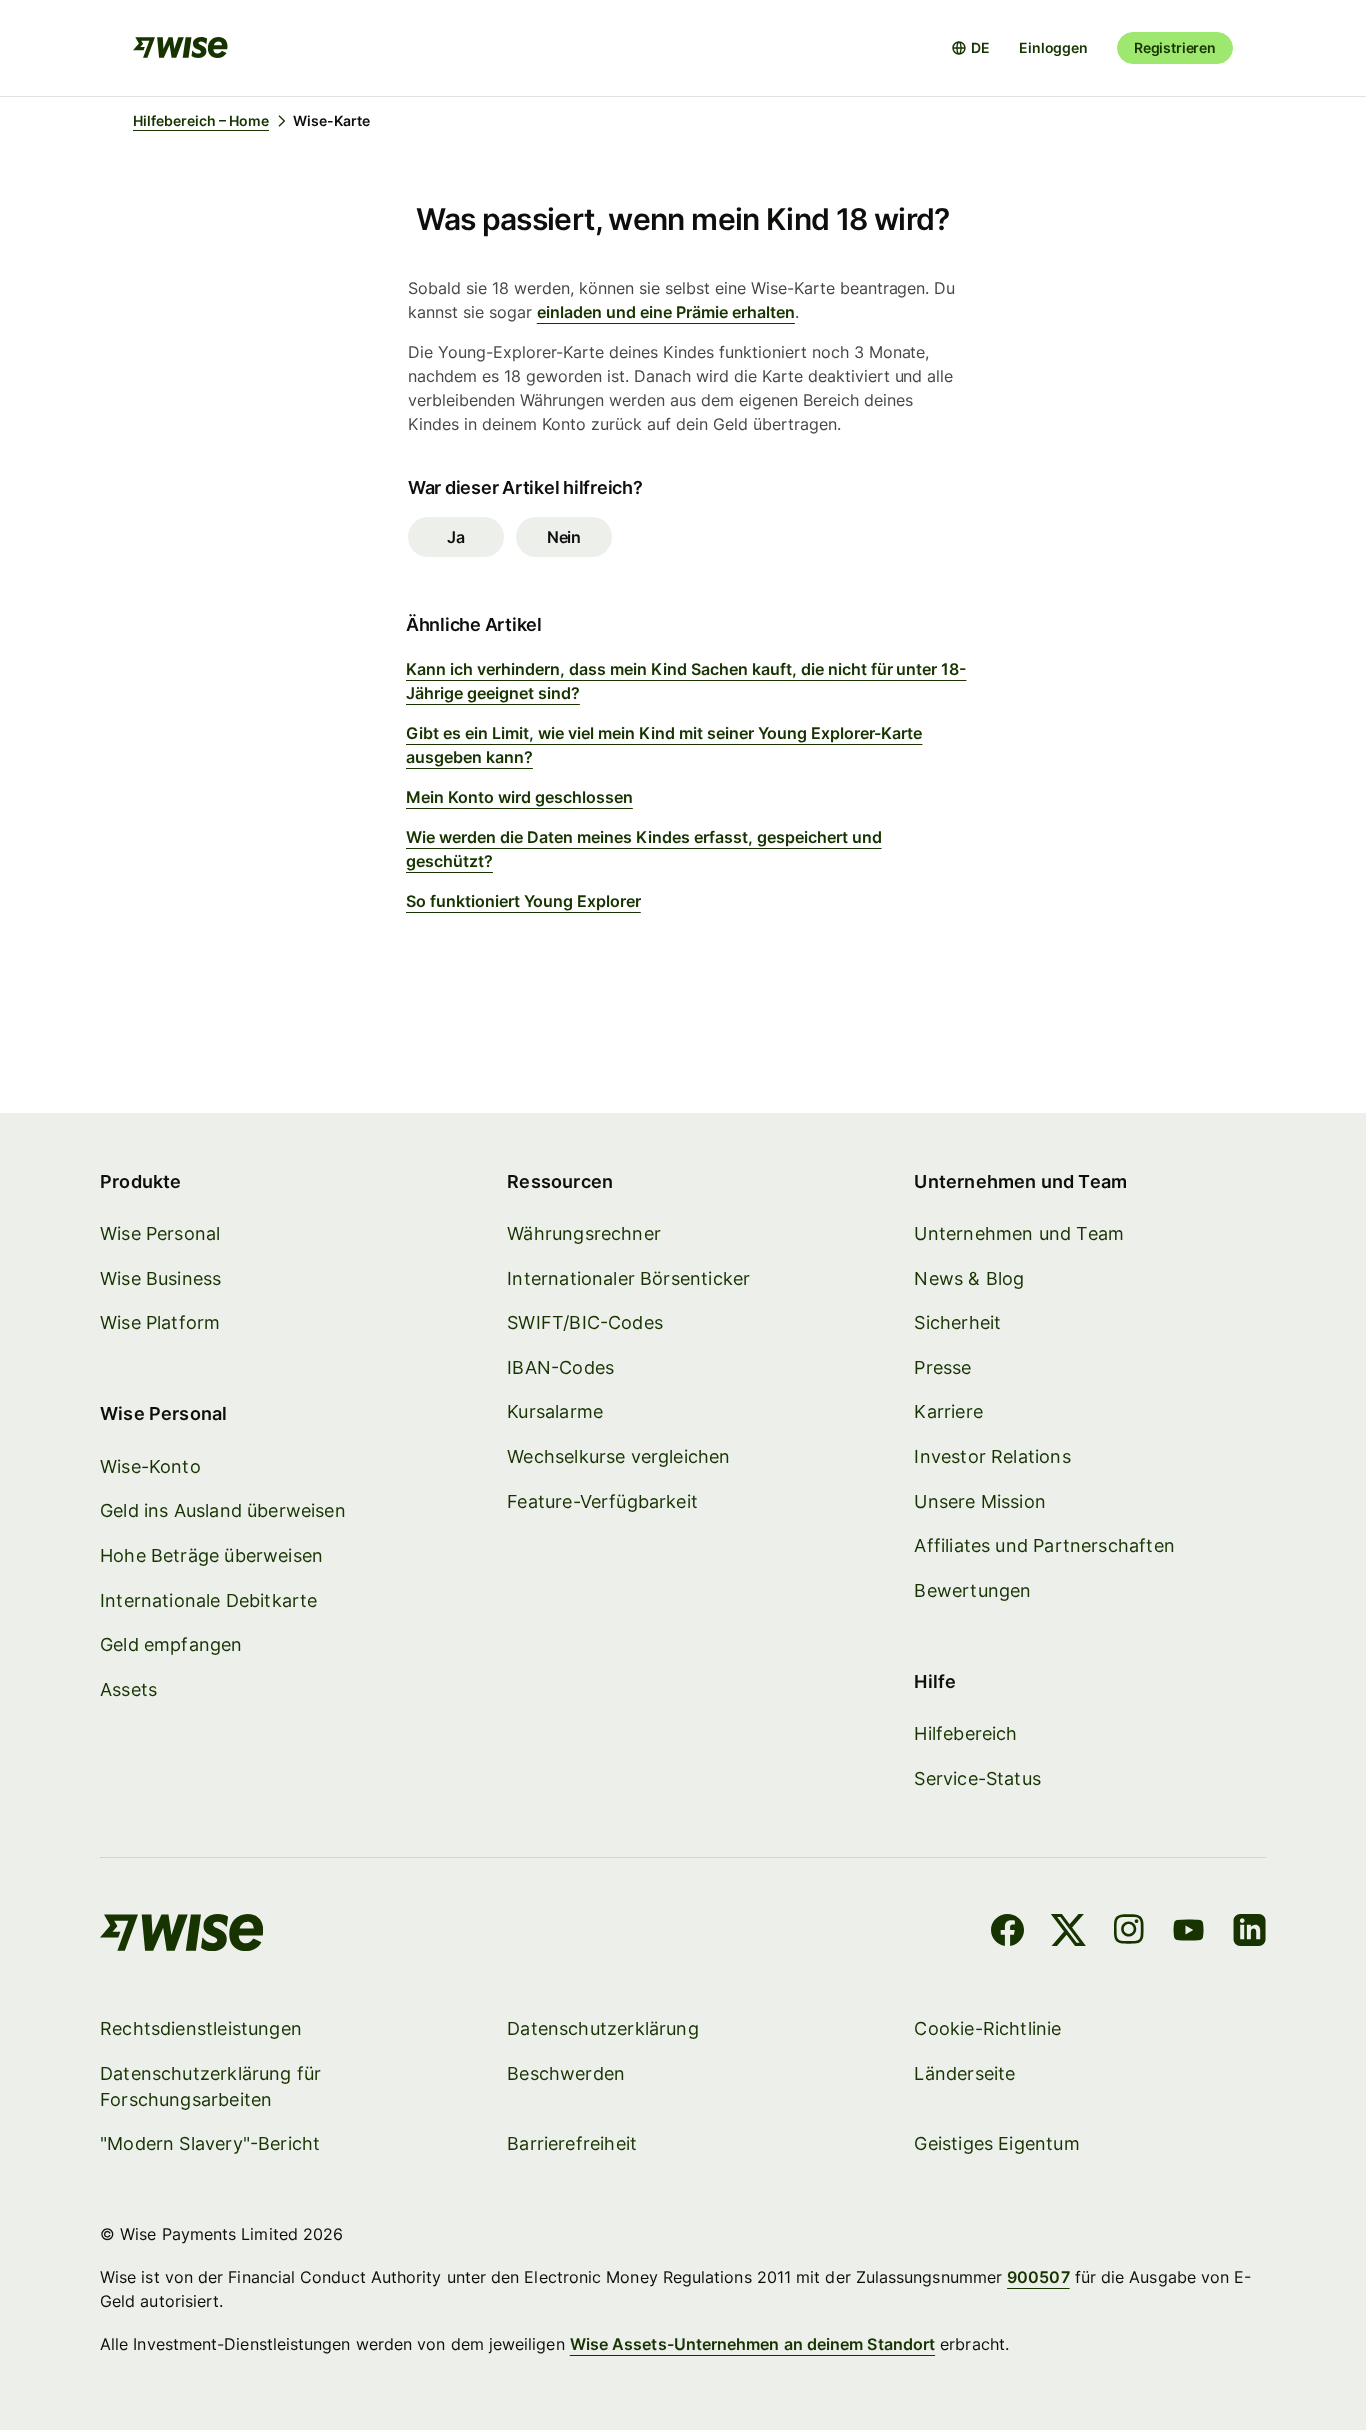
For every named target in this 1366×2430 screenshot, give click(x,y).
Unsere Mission (980, 1501)
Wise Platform (160, 1322)
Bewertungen (972, 1590)
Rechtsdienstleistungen (201, 2028)
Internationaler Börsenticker (628, 1278)
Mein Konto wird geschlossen (519, 797)
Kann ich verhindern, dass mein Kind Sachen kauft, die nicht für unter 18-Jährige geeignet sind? (686, 681)
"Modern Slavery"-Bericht (210, 2143)
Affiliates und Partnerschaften (1044, 1545)
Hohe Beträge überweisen (211, 1555)
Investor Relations (992, 1456)
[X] (1068, 1933)
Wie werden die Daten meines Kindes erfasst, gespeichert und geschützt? (644, 849)
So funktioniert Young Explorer (523, 901)
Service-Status (977, 1778)
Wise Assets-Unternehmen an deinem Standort (752, 2344)
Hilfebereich (965, 1733)
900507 (1038, 2277)
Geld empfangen (171, 1644)
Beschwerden (566, 2073)
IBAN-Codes (560, 1367)
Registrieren (1175, 47)
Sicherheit (957, 1322)
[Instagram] (1129, 1933)
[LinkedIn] (1249, 1933)
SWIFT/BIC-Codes (585, 1322)
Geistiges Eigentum (996, 2143)
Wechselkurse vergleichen (618, 1456)
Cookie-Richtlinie (987, 2028)
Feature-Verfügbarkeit (602, 1501)
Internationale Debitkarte (209, 1600)
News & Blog (969, 1278)
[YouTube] (1188, 1933)
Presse (942, 1367)
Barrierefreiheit (572, 2143)
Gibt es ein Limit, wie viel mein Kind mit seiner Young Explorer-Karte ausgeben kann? (664, 745)
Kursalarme (555, 1411)
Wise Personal (160, 1233)
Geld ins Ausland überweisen (223, 1510)
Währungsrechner (584, 1233)
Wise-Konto (150, 1466)
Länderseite (964, 2073)
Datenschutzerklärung (603, 2028)
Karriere (948, 1411)
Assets (128, 1689)
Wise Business (160, 1278)
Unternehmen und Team (1019, 1233)
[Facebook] (1007, 1933)
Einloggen (1053, 47)
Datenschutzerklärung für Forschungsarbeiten (210, 2086)
